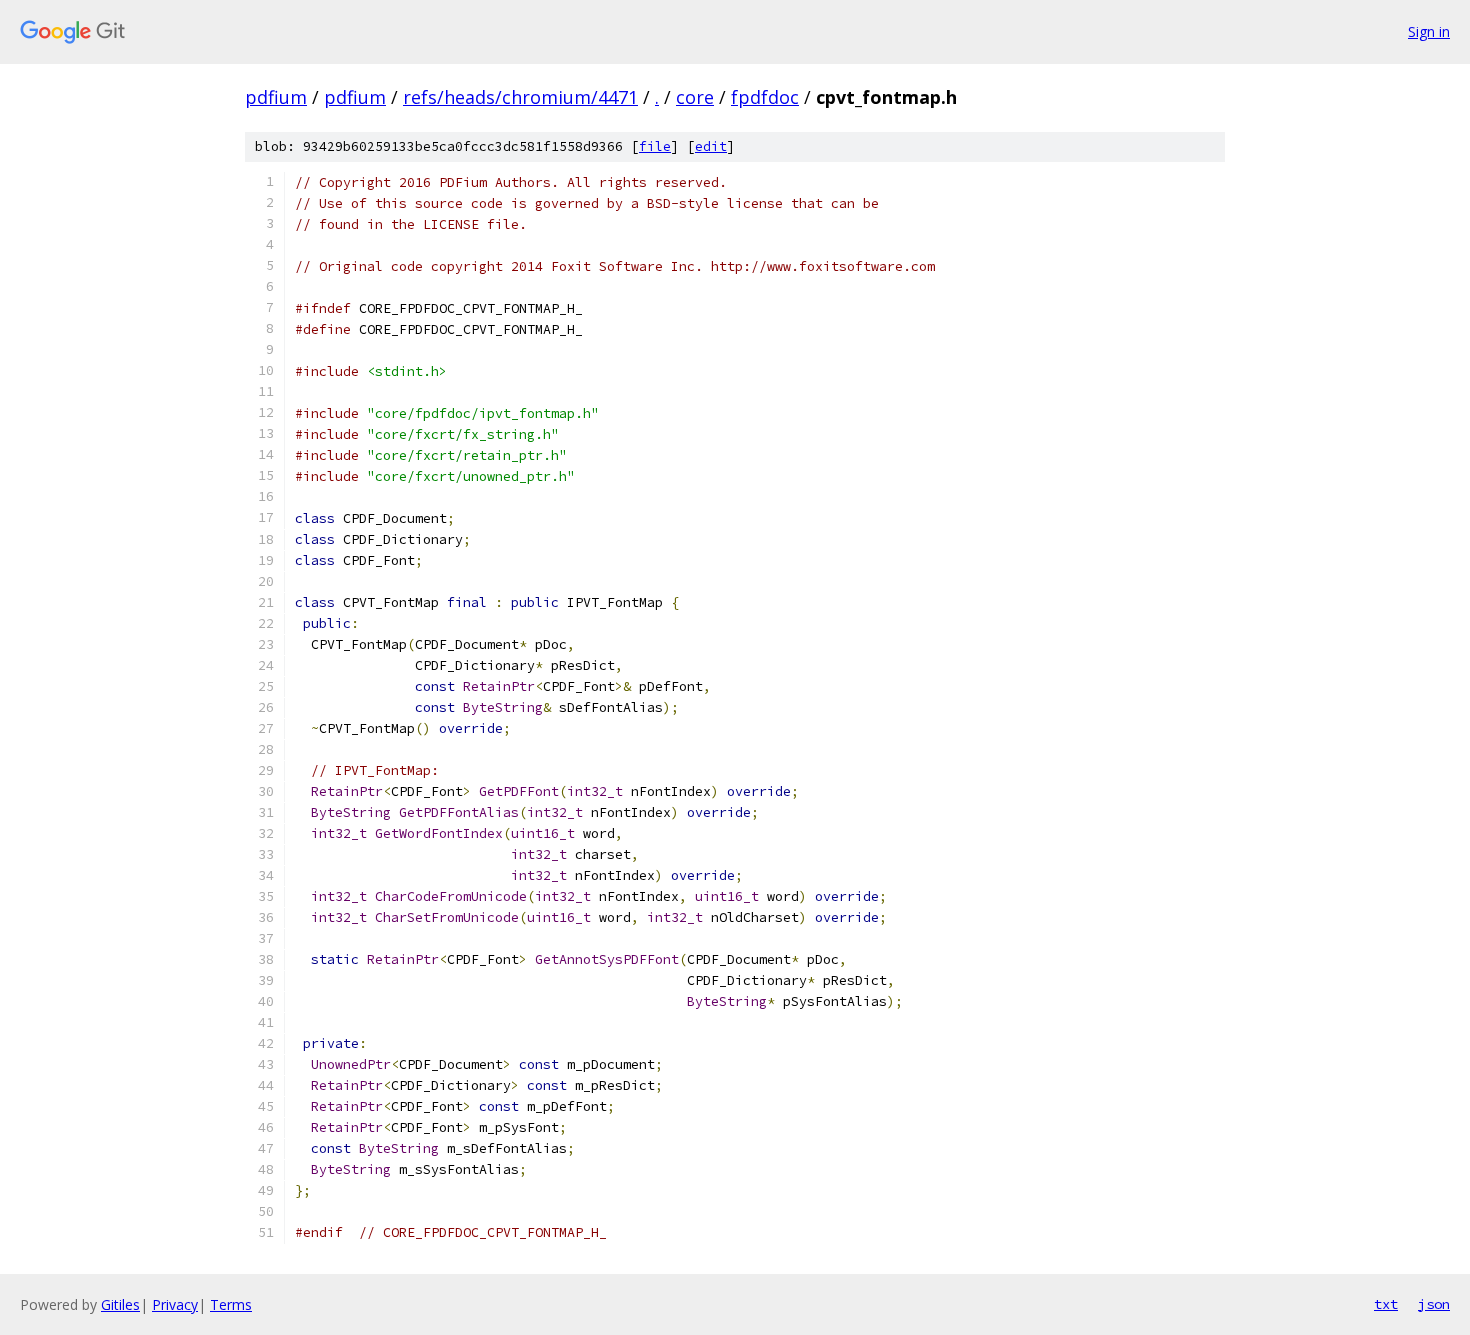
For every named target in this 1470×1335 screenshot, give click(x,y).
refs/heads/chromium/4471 (520, 97)
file (655, 146)
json (1434, 1304)
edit (711, 146)
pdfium (276, 97)
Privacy (175, 1304)
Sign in (1429, 31)
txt (1386, 1304)
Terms (231, 1304)
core (695, 97)
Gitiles (120, 1304)
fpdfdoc (765, 97)
